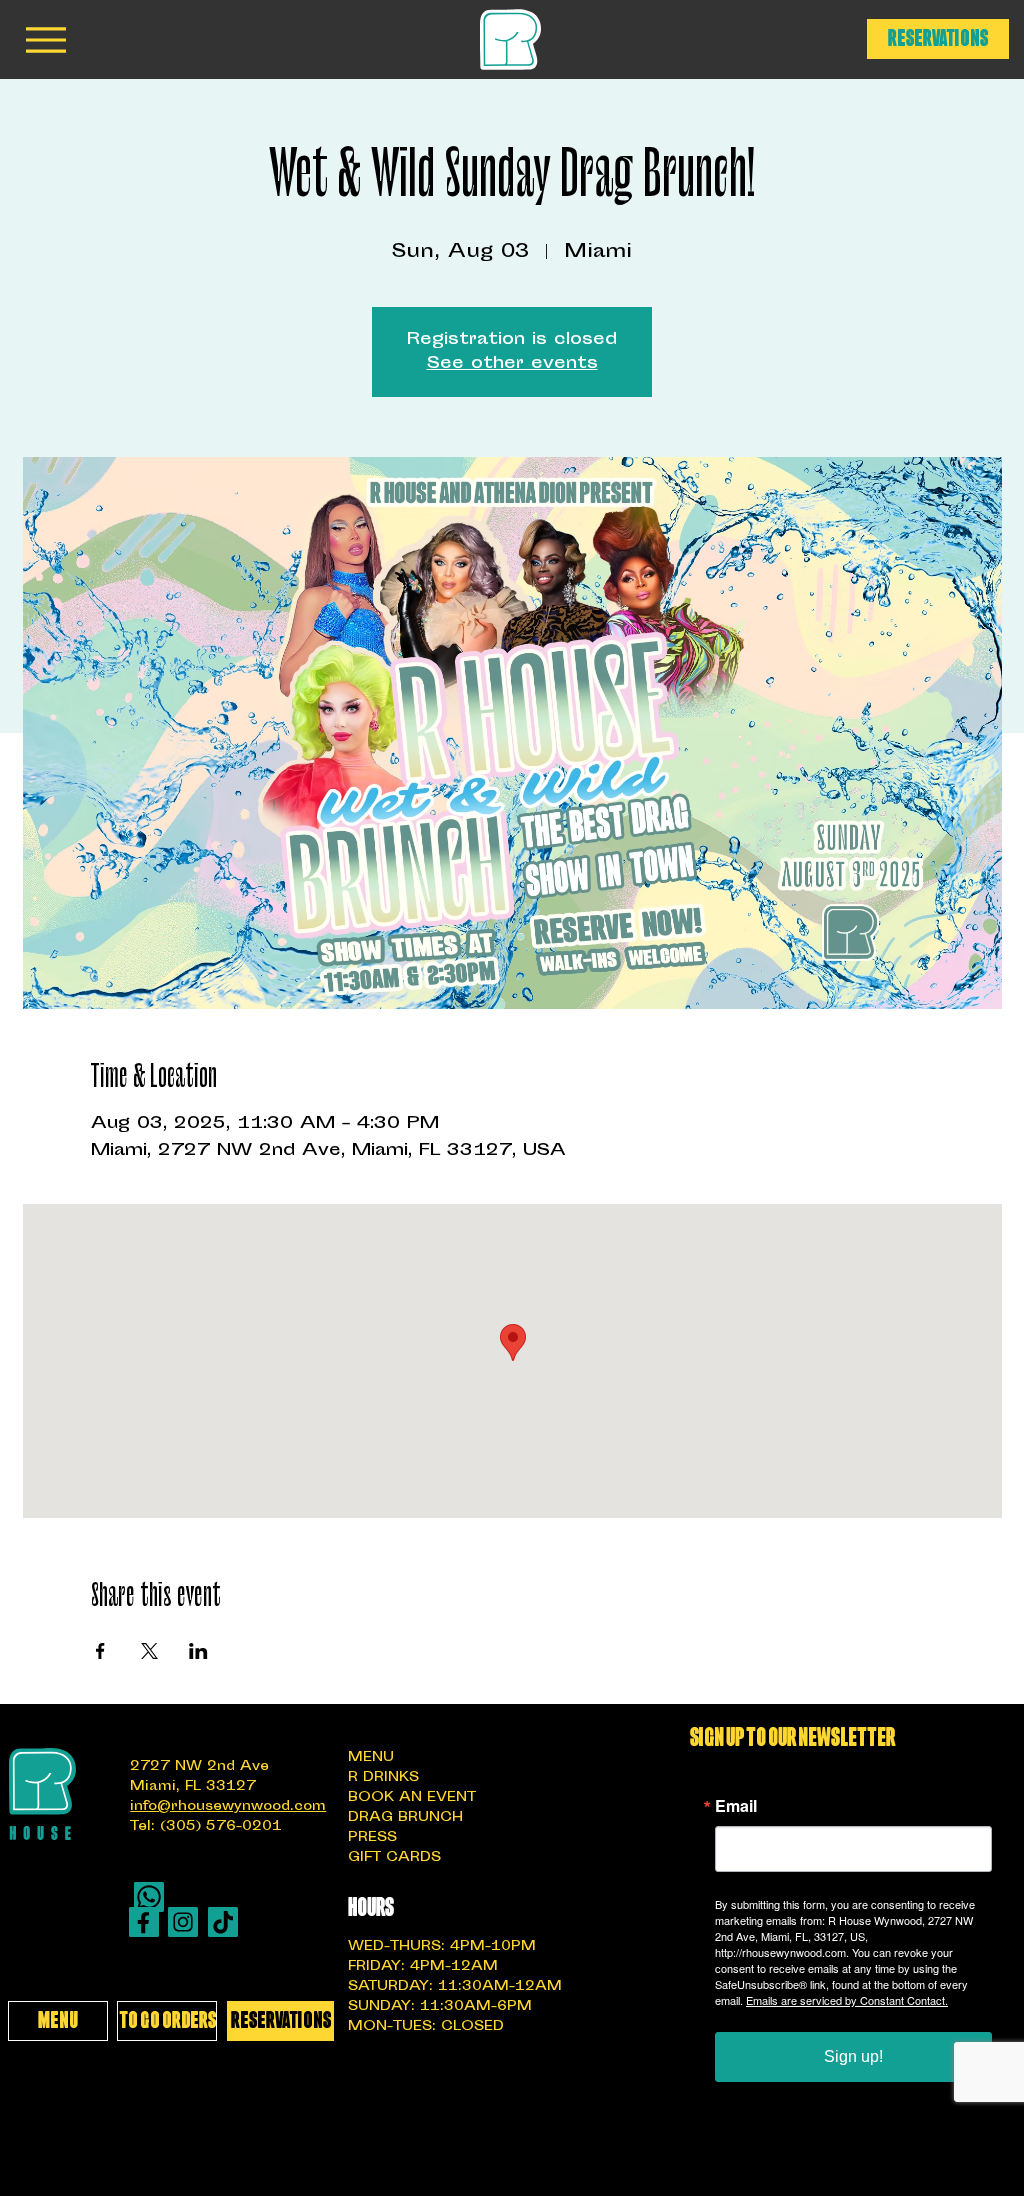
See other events (512, 364)
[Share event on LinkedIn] (198, 1651)
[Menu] (45, 39)
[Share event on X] (149, 1651)
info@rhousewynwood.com (228, 1807)
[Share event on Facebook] (100, 1651)
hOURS (371, 1908)
